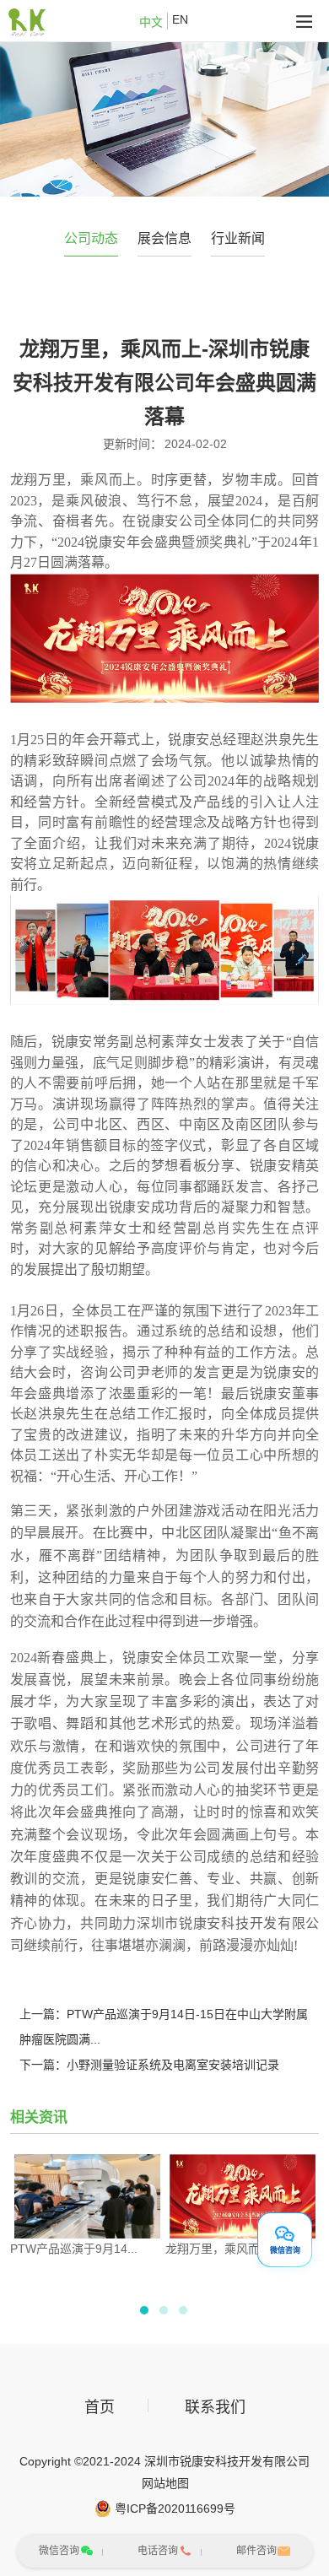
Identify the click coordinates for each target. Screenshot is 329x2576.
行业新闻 (238, 238)
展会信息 (164, 238)
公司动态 (91, 238)
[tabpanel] (88, 2207)
